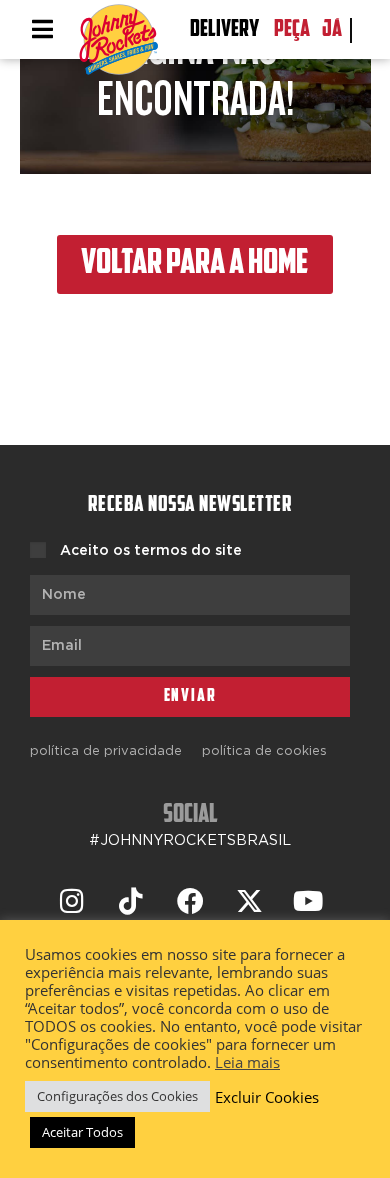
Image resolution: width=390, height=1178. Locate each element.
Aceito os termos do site (151, 551)
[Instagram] (72, 901)
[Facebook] (190, 901)
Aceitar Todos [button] (82, 1132)
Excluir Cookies (267, 1097)
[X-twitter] (249, 901)
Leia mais (247, 1062)
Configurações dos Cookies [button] (117, 1096)
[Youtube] (308, 901)
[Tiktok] (131, 901)
